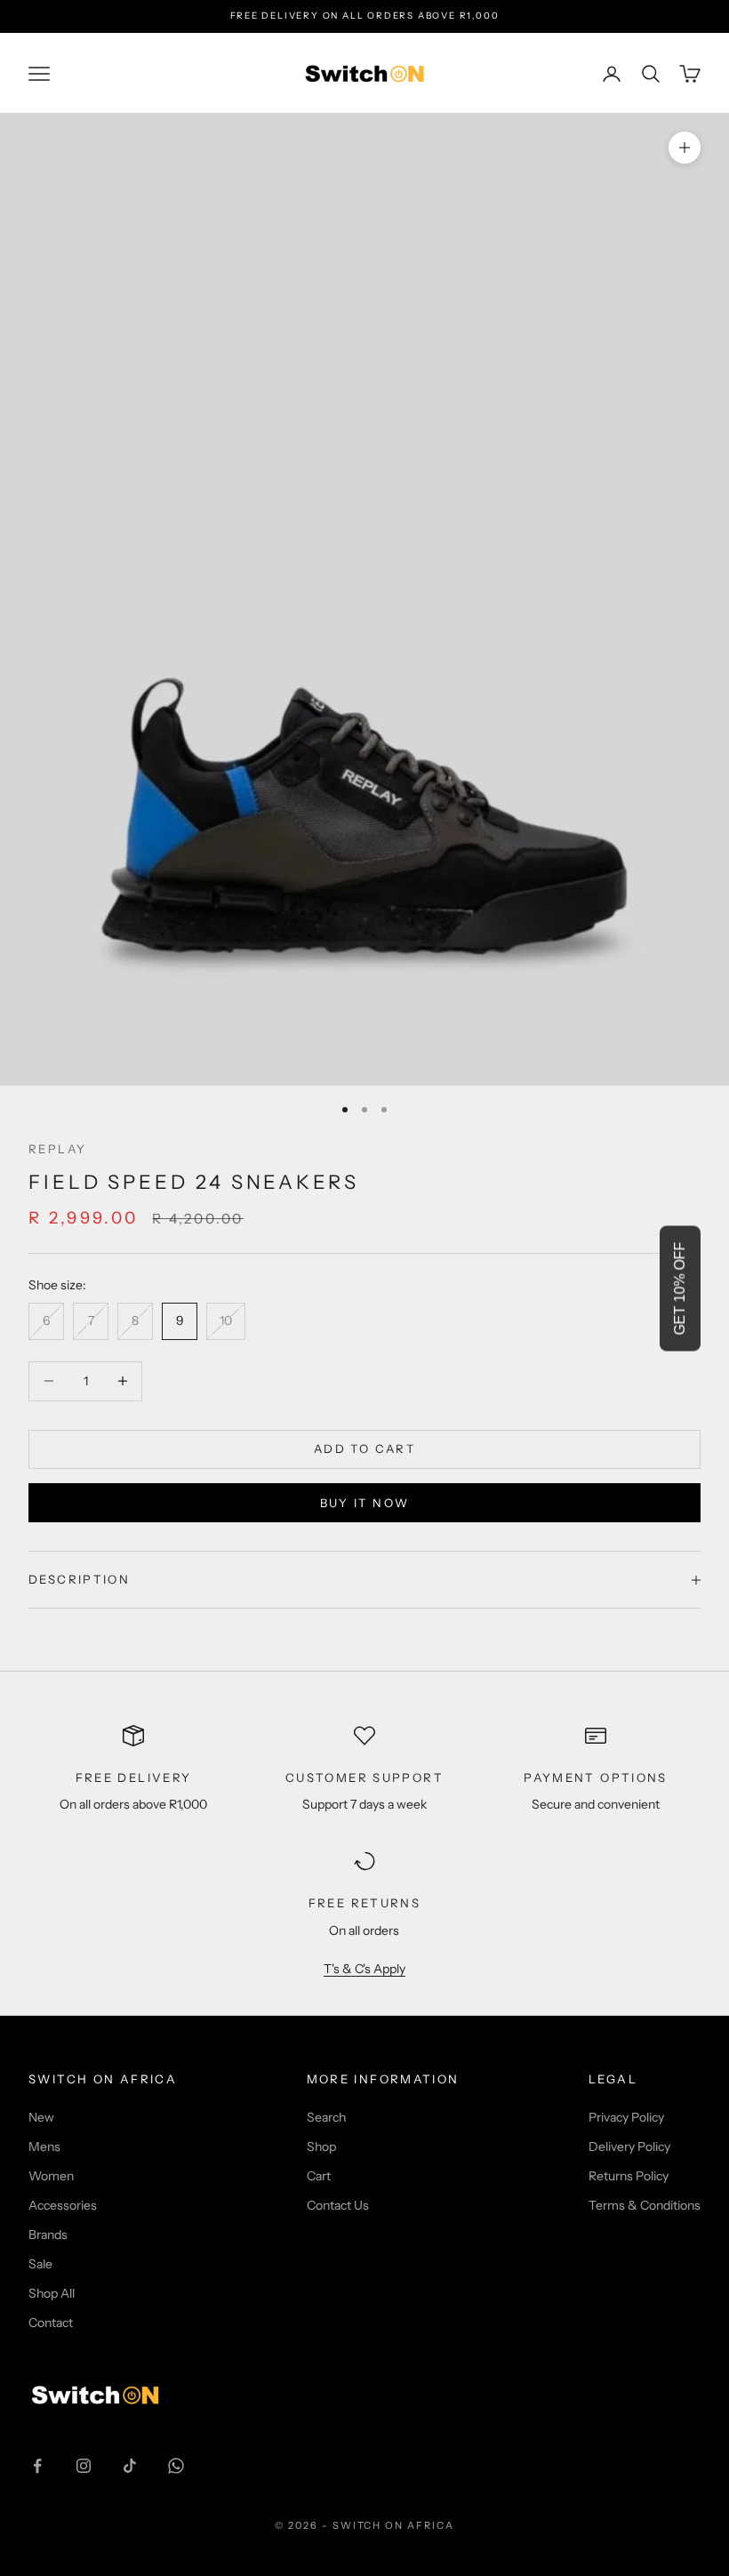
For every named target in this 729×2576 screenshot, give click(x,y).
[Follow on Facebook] (37, 2466)
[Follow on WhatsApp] (176, 2466)
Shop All (52, 2293)
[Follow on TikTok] (130, 2466)
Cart (319, 2176)
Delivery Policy (629, 2147)
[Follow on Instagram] (84, 2466)
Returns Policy (629, 2176)
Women (51, 2176)
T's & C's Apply (364, 1969)
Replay (57, 1149)
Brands (48, 2235)
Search (326, 2117)
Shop (321, 2147)
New (41, 2117)
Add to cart (364, 1448)
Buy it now (364, 1503)
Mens (44, 2147)
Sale (40, 2264)
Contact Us (338, 2205)
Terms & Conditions (645, 2205)
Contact (51, 2323)
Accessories (63, 2205)
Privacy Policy (626, 2117)
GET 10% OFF (680, 1288)
